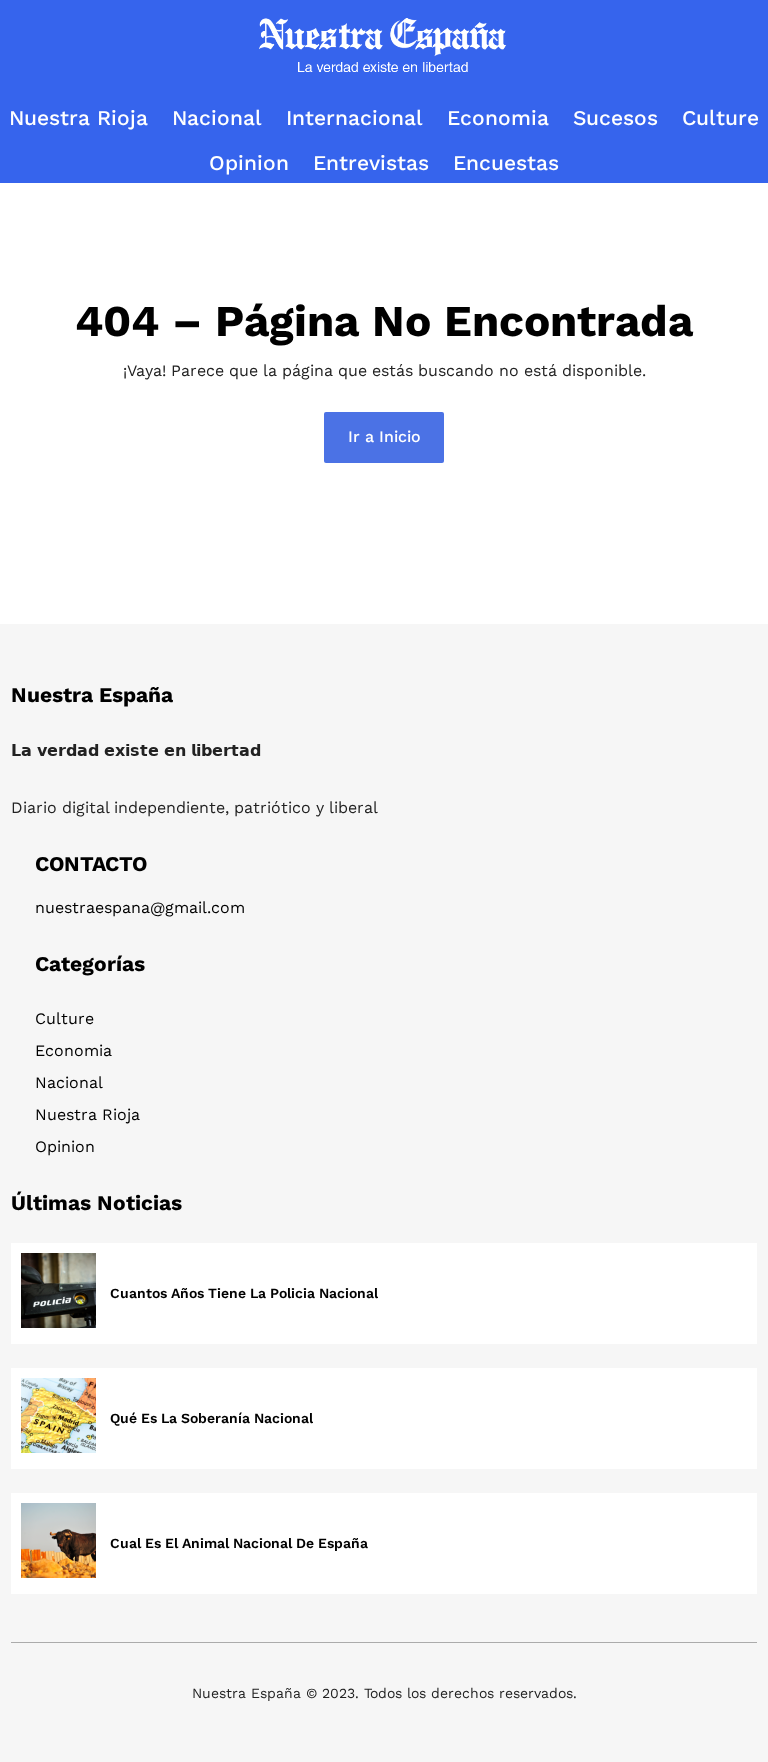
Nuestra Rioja (87, 1114)
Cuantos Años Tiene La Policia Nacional (244, 1293)
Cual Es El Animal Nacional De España (239, 1543)
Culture (64, 1018)
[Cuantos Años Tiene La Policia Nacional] (58, 1293)
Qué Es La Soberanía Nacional (211, 1418)
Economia (73, 1050)
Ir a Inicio (384, 436)
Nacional (69, 1082)
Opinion (65, 1146)
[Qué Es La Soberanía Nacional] (58, 1418)
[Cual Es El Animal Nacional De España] (58, 1543)
